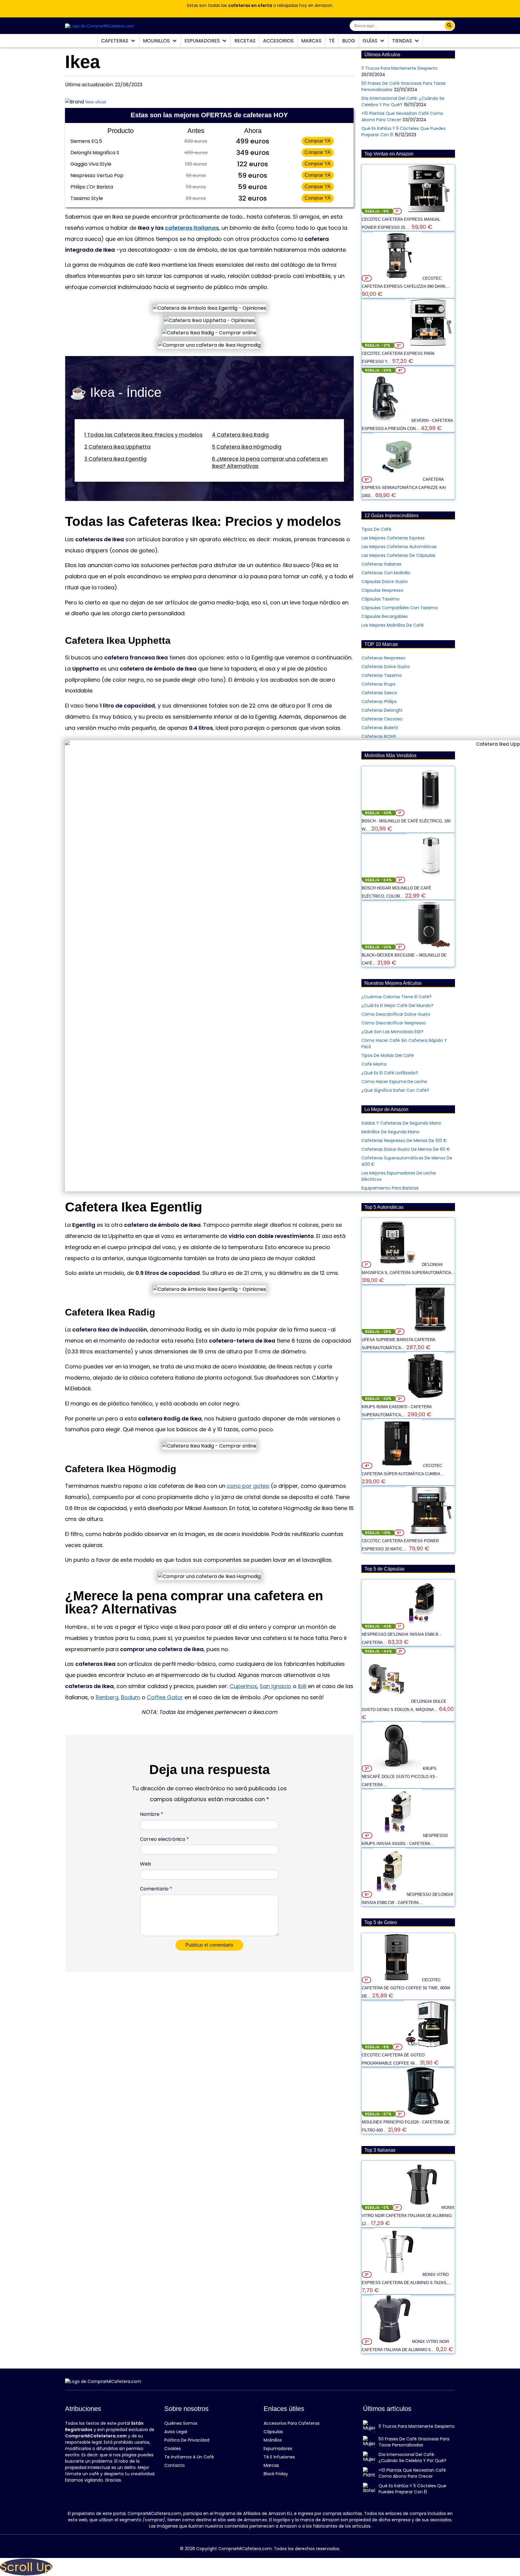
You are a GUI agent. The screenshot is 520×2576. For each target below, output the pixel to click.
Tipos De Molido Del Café (388, 1055)
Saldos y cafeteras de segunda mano (401, 1123)
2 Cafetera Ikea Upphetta (117, 447)
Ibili (302, 1686)
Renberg (107, 1697)
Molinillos (157, 41)
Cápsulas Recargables (385, 616)
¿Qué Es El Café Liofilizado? (390, 1073)
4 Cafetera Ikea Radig (240, 435)
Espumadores (203, 41)
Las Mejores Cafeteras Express (393, 538)
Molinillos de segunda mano (390, 1132)
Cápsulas (273, 2432)
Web (145, 1864)
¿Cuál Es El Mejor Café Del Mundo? (397, 1006)
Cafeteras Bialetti (380, 728)
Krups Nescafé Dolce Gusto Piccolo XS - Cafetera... (400, 1777)
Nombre (152, 1814)
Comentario (156, 1889)
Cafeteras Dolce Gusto (386, 667)
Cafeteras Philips (379, 702)
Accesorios (278, 41)
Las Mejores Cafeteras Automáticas (399, 547)
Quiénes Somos (181, 2423)
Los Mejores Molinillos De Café (393, 625)
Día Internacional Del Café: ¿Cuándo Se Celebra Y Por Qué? (412, 2458)
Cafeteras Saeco (379, 693)
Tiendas (403, 41)
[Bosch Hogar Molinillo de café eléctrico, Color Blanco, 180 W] (431, 880)
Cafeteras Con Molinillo (386, 573)
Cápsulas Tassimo (381, 599)
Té (332, 41)
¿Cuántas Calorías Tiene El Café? (396, 997)
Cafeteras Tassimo (382, 675)
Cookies (173, 2449)
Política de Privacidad (187, 2440)
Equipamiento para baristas (390, 1188)
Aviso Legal (176, 2432)
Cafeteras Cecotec (382, 719)
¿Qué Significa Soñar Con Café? (395, 1090)
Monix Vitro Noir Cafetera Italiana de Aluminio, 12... (408, 2216)
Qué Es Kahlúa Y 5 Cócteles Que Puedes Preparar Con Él (412, 2489)
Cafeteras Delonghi (382, 710)
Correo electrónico (164, 1839)
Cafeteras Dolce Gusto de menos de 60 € (406, 1149)
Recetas (245, 41)
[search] (449, 26)
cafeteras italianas (192, 228)
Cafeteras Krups (378, 684)
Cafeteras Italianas (381, 564)
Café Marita (374, 1064)
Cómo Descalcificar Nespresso (394, 1023)
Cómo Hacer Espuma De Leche (394, 1082)
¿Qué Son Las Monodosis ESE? (392, 1032)
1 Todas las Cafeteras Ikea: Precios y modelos (143, 435)
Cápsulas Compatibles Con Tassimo (400, 608)
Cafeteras (115, 41)
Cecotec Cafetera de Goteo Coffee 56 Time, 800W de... (406, 1988)
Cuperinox (243, 1686)
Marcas (311, 41)
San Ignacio (275, 1686)
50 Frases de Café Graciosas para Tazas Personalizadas (414, 2442)
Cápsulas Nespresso (382, 590)
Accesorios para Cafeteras (292, 2423)
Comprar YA (318, 141)
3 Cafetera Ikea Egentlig (115, 459)
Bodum (131, 1697)
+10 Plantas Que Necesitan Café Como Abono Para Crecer (412, 2473)
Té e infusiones (279, 2457)
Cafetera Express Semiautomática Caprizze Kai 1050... (404, 488)
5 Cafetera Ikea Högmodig (247, 447)
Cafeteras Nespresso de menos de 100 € (404, 1141)
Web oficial (96, 102)
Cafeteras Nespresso (383, 658)
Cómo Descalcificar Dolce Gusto (396, 1014)
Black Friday (276, 2474)
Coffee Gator (165, 1697)
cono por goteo (248, 1486)
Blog (349, 41)
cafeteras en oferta (250, 5)
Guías (371, 41)
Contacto (175, 2465)
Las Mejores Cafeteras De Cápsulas (398, 555)
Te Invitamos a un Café (189, 2457)
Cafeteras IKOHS (379, 736)
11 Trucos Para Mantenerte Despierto (399, 68)
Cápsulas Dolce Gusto (385, 582)
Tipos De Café (376, 529)
